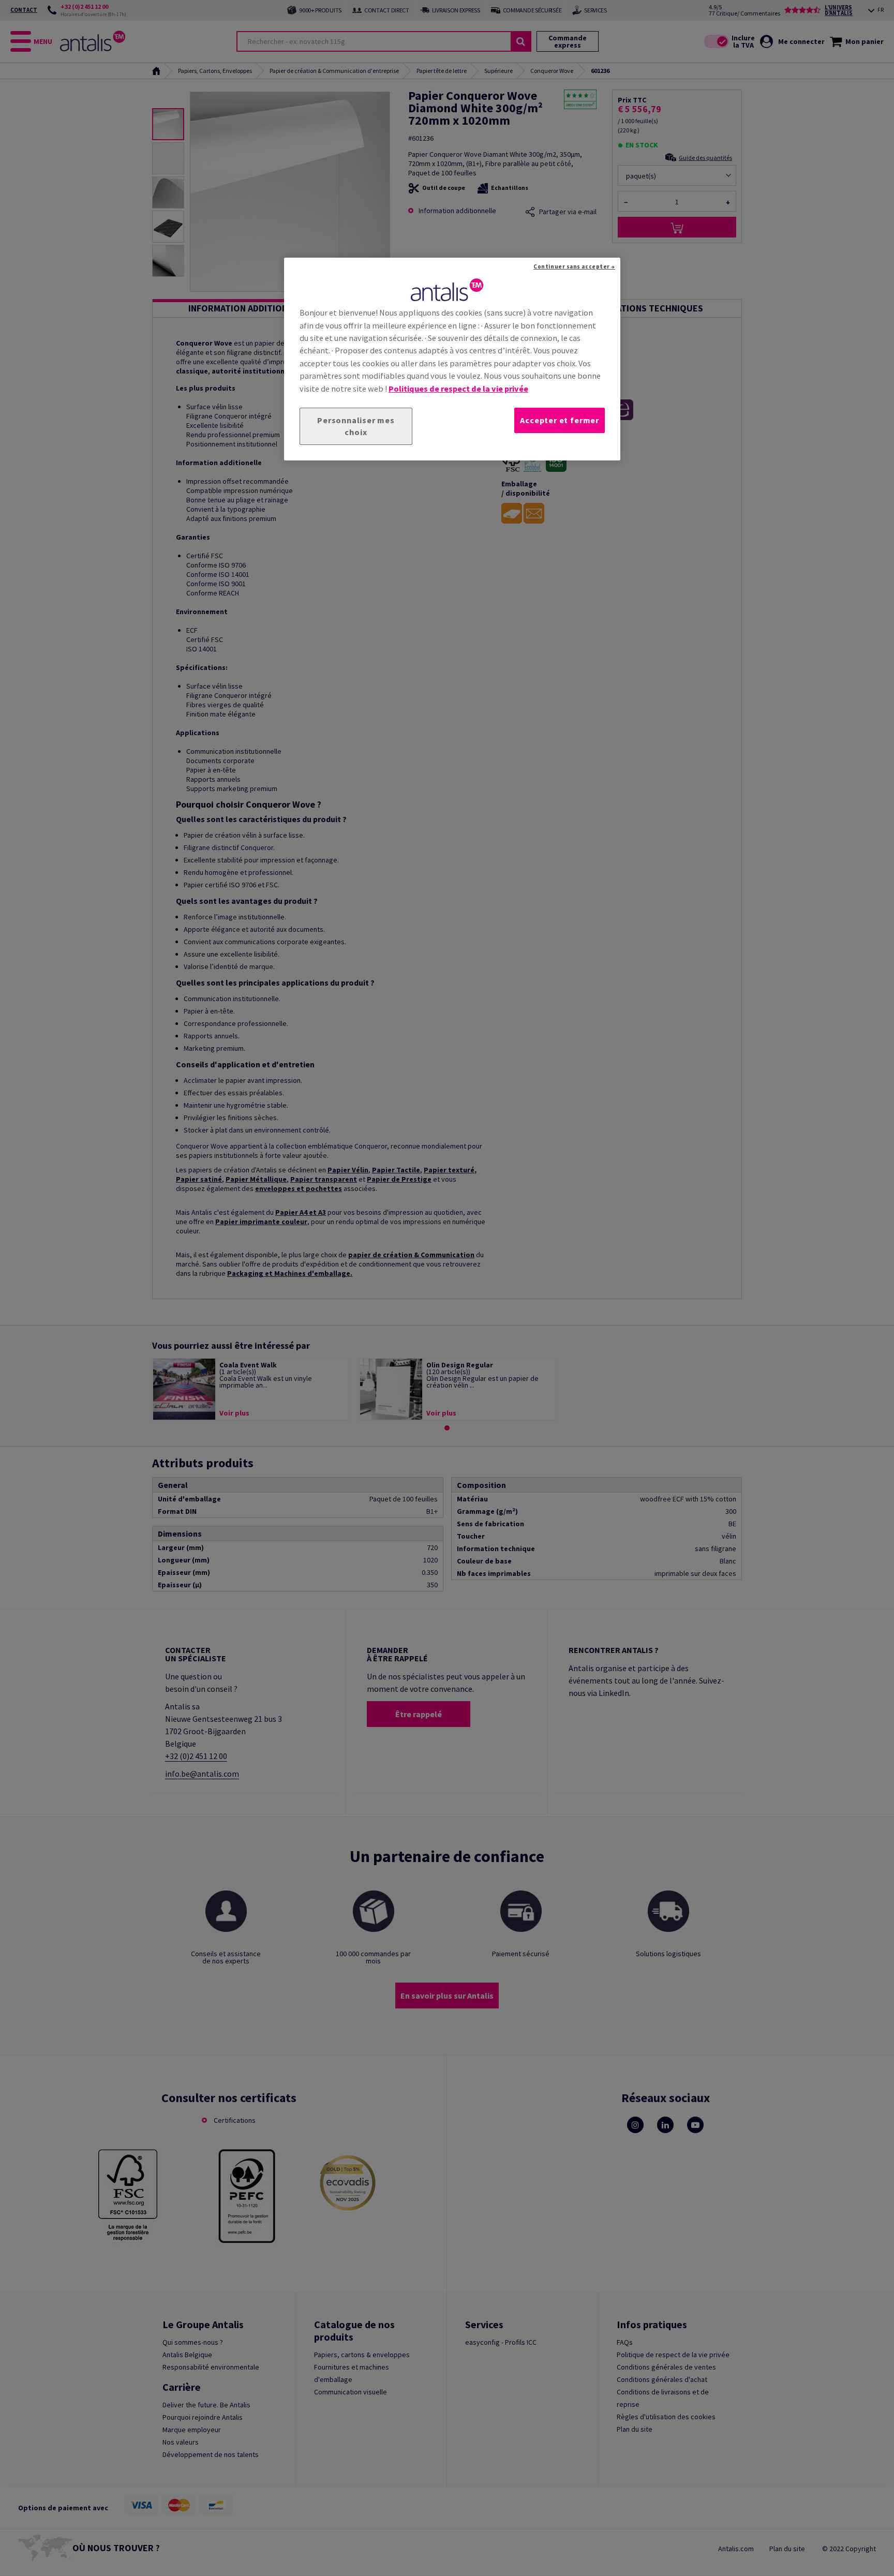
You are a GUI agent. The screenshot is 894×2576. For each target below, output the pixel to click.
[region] (452, 359)
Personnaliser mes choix (356, 426)
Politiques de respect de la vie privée (458, 389)
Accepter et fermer (560, 420)
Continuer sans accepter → (574, 266)
